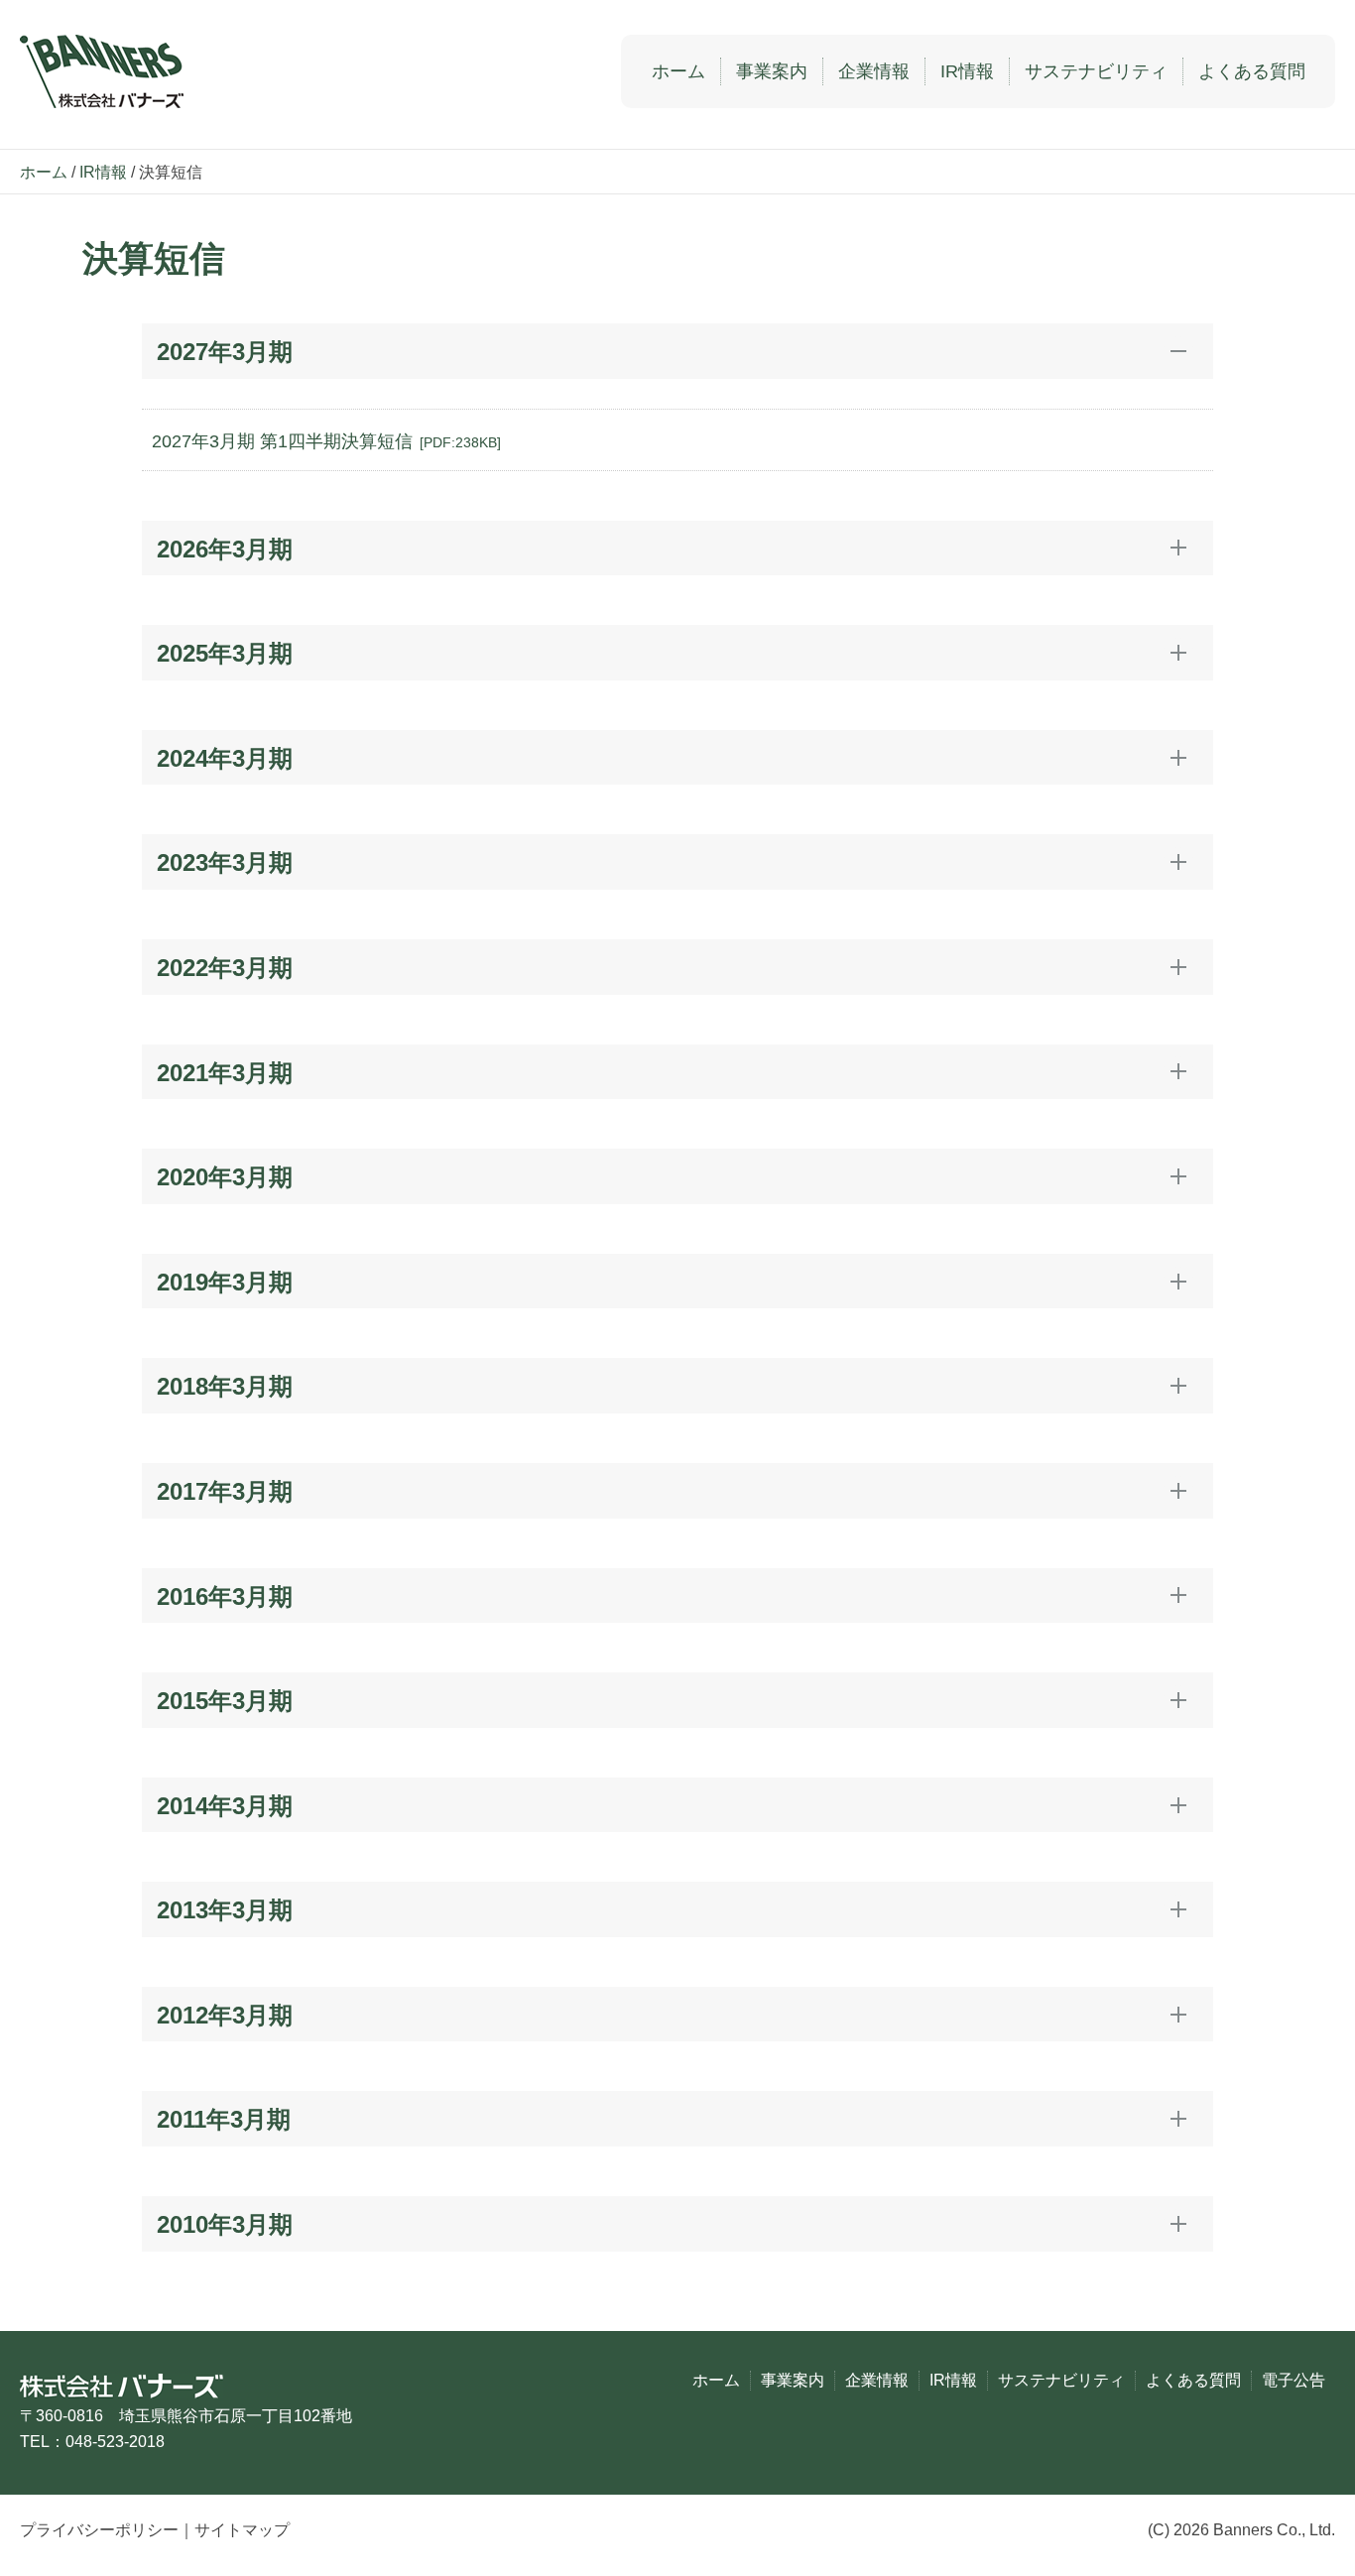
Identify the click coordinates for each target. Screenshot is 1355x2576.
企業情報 (874, 71)
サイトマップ (242, 2530)
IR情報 (967, 71)
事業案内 (772, 71)
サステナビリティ (1096, 71)
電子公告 (1293, 2380)
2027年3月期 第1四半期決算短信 (326, 441)
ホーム (678, 71)
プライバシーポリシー (99, 2530)
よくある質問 (1252, 71)
